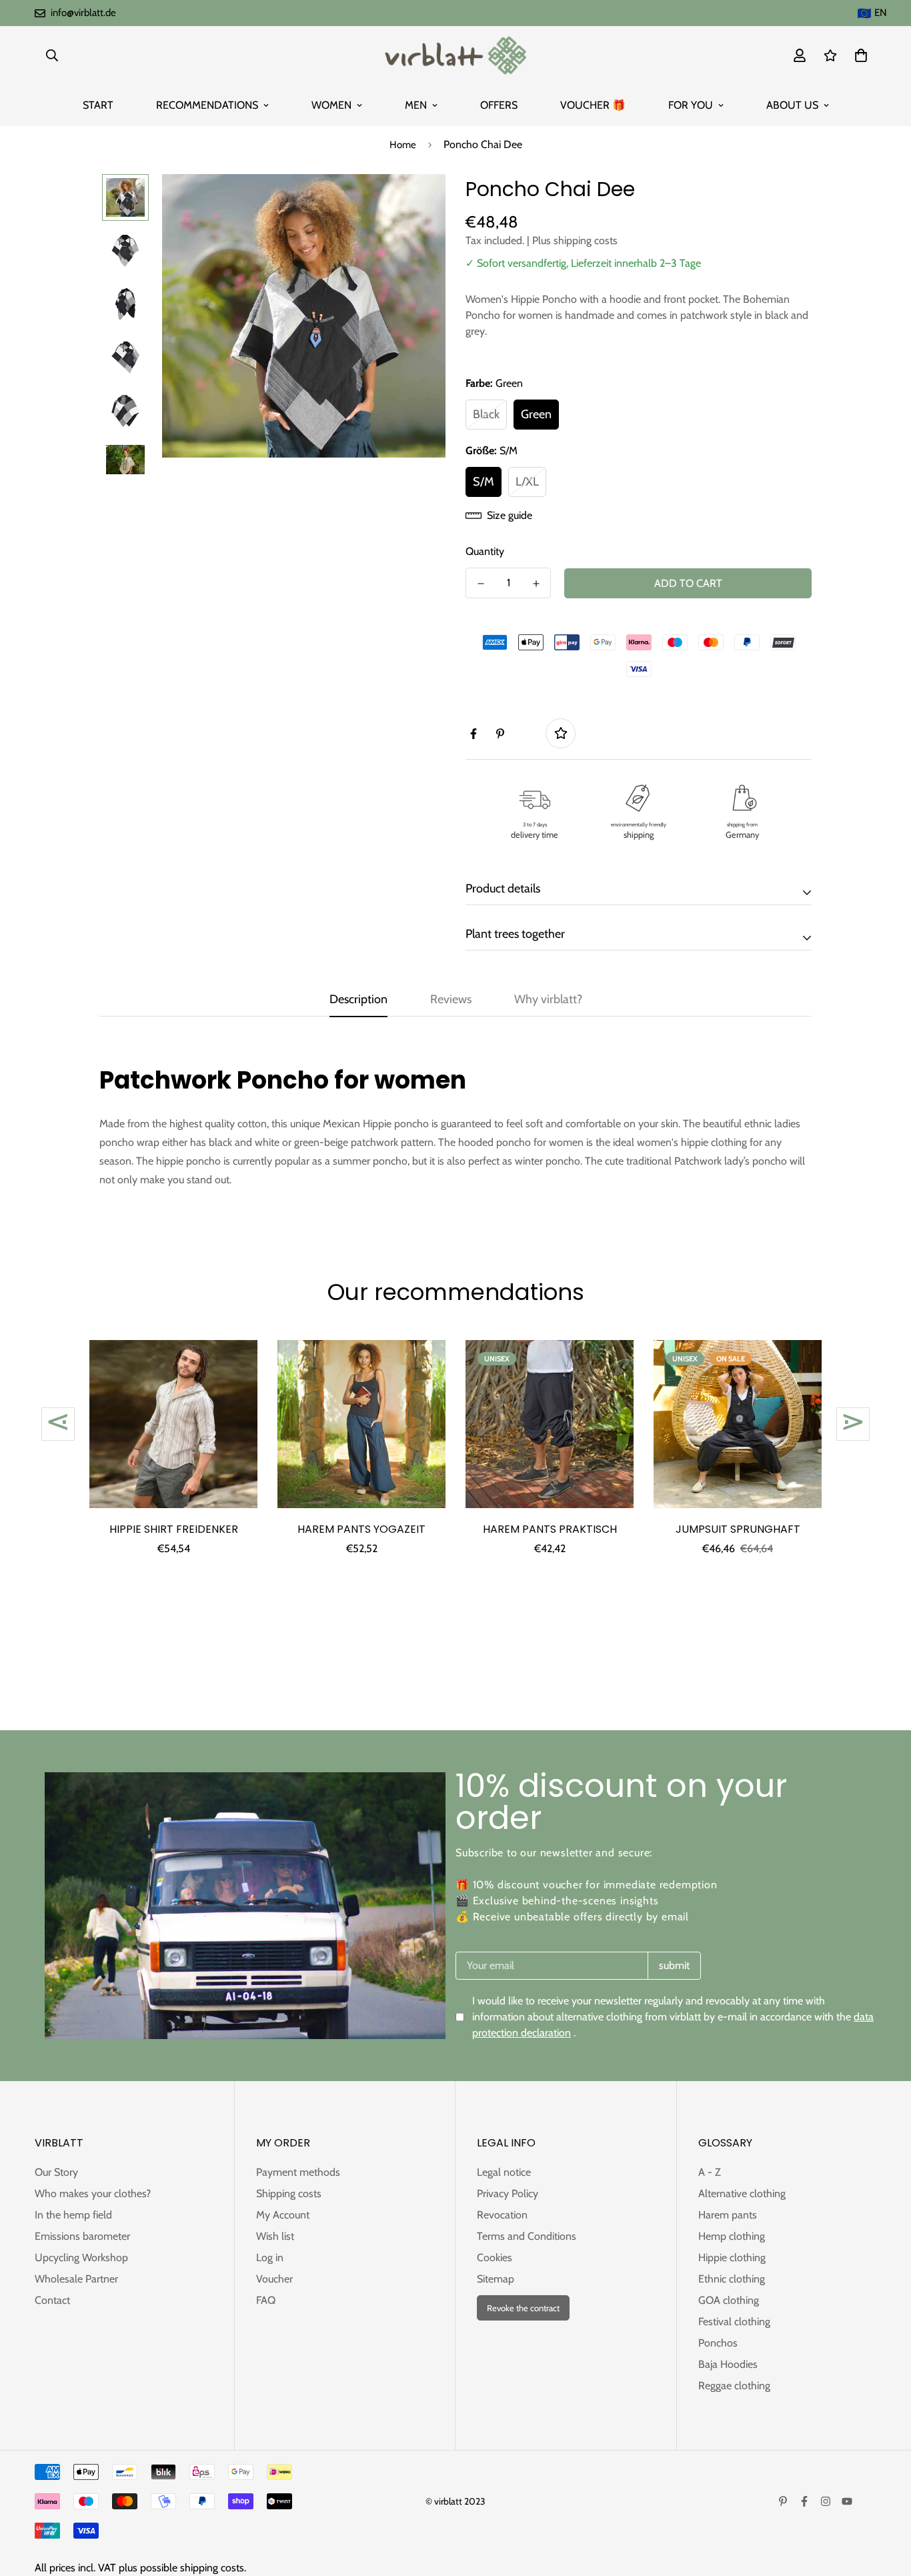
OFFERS (499, 105)
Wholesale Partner (76, 2279)
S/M (484, 482)
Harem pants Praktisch (550, 1529)
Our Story (56, 2172)
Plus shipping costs (575, 240)
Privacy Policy (508, 2193)
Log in (270, 2258)
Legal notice (504, 2172)
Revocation (502, 2215)
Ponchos (718, 2343)
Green (536, 414)
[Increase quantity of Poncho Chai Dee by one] (536, 584)
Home (403, 145)
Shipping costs (289, 2193)
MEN (416, 105)
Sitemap (496, 2279)
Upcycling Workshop (81, 2258)
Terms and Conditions (527, 2236)
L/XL (527, 482)
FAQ (266, 2300)
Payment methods (298, 2172)
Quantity (485, 551)
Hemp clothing (732, 2236)
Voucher (274, 2279)
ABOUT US (792, 105)
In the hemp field (73, 2215)
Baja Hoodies (728, 2364)
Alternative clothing (742, 2193)
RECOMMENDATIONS (207, 105)
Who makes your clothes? (93, 2193)
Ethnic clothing (732, 2279)
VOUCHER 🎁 (593, 105)
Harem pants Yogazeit (361, 1529)
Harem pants (728, 2215)
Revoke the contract (523, 2308)
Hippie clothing (732, 2258)
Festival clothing (734, 2322)
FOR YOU (691, 105)
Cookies (495, 2258)
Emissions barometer (82, 2236)
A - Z (710, 2172)
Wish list (275, 2236)
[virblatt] (455, 55)
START (98, 105)
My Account (283, 2215)
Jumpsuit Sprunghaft (738, 1529)
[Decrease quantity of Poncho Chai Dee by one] (481, 584)
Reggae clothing (734, 2386)
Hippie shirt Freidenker (174, 1529)
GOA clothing (729, 2300)
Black (486, 414)
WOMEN (331, 105)
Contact (52, 2300)
